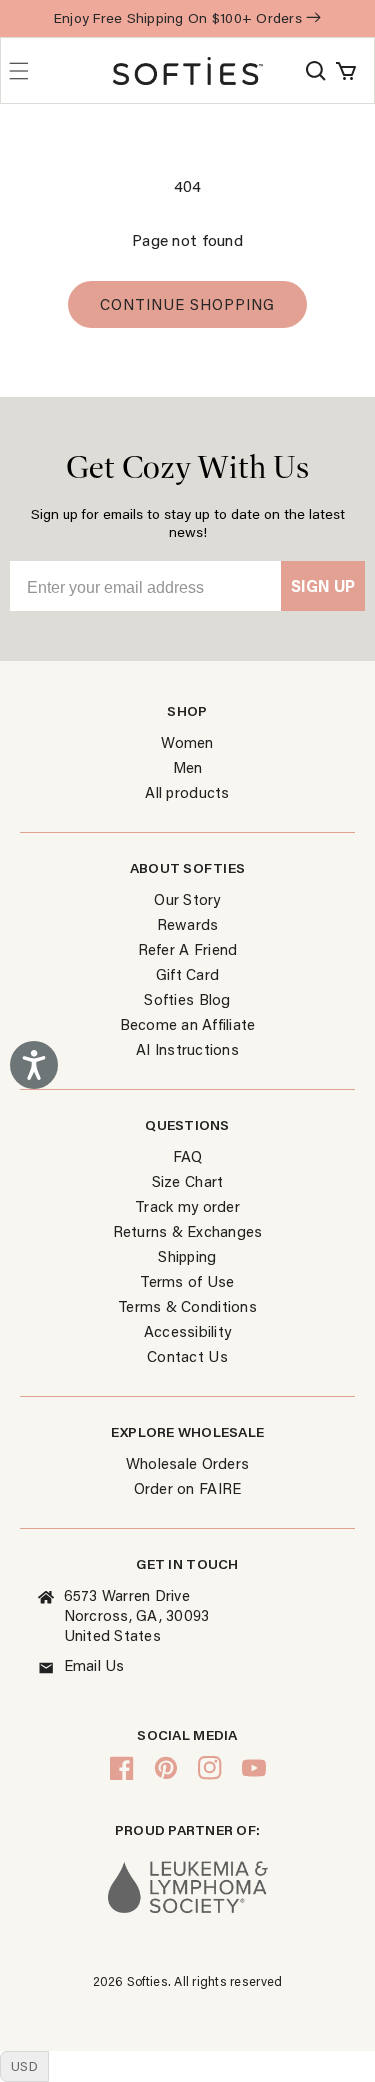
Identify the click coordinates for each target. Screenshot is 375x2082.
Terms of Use (187, 1281)
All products (187, 792)
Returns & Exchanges (188, 1231)
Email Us (94, 1665)
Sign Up (323, 585)
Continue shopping (187, 304)
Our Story (187, 899)
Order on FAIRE (188, 1488)
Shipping (187, 1256)
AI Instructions (187, 1049)
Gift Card (187, 974)
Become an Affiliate (188, 1024)
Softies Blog (187, 999)
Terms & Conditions (187, 1306)
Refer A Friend (188, 949)
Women (187, 742)
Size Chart (188, 1181)
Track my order (187, 1206)
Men (188, 767)
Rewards (188, 924)
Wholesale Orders (187, 1463)
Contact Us (187, 1356)
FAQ (188, 1156)
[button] (316, 71)
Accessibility (187, 1331)
